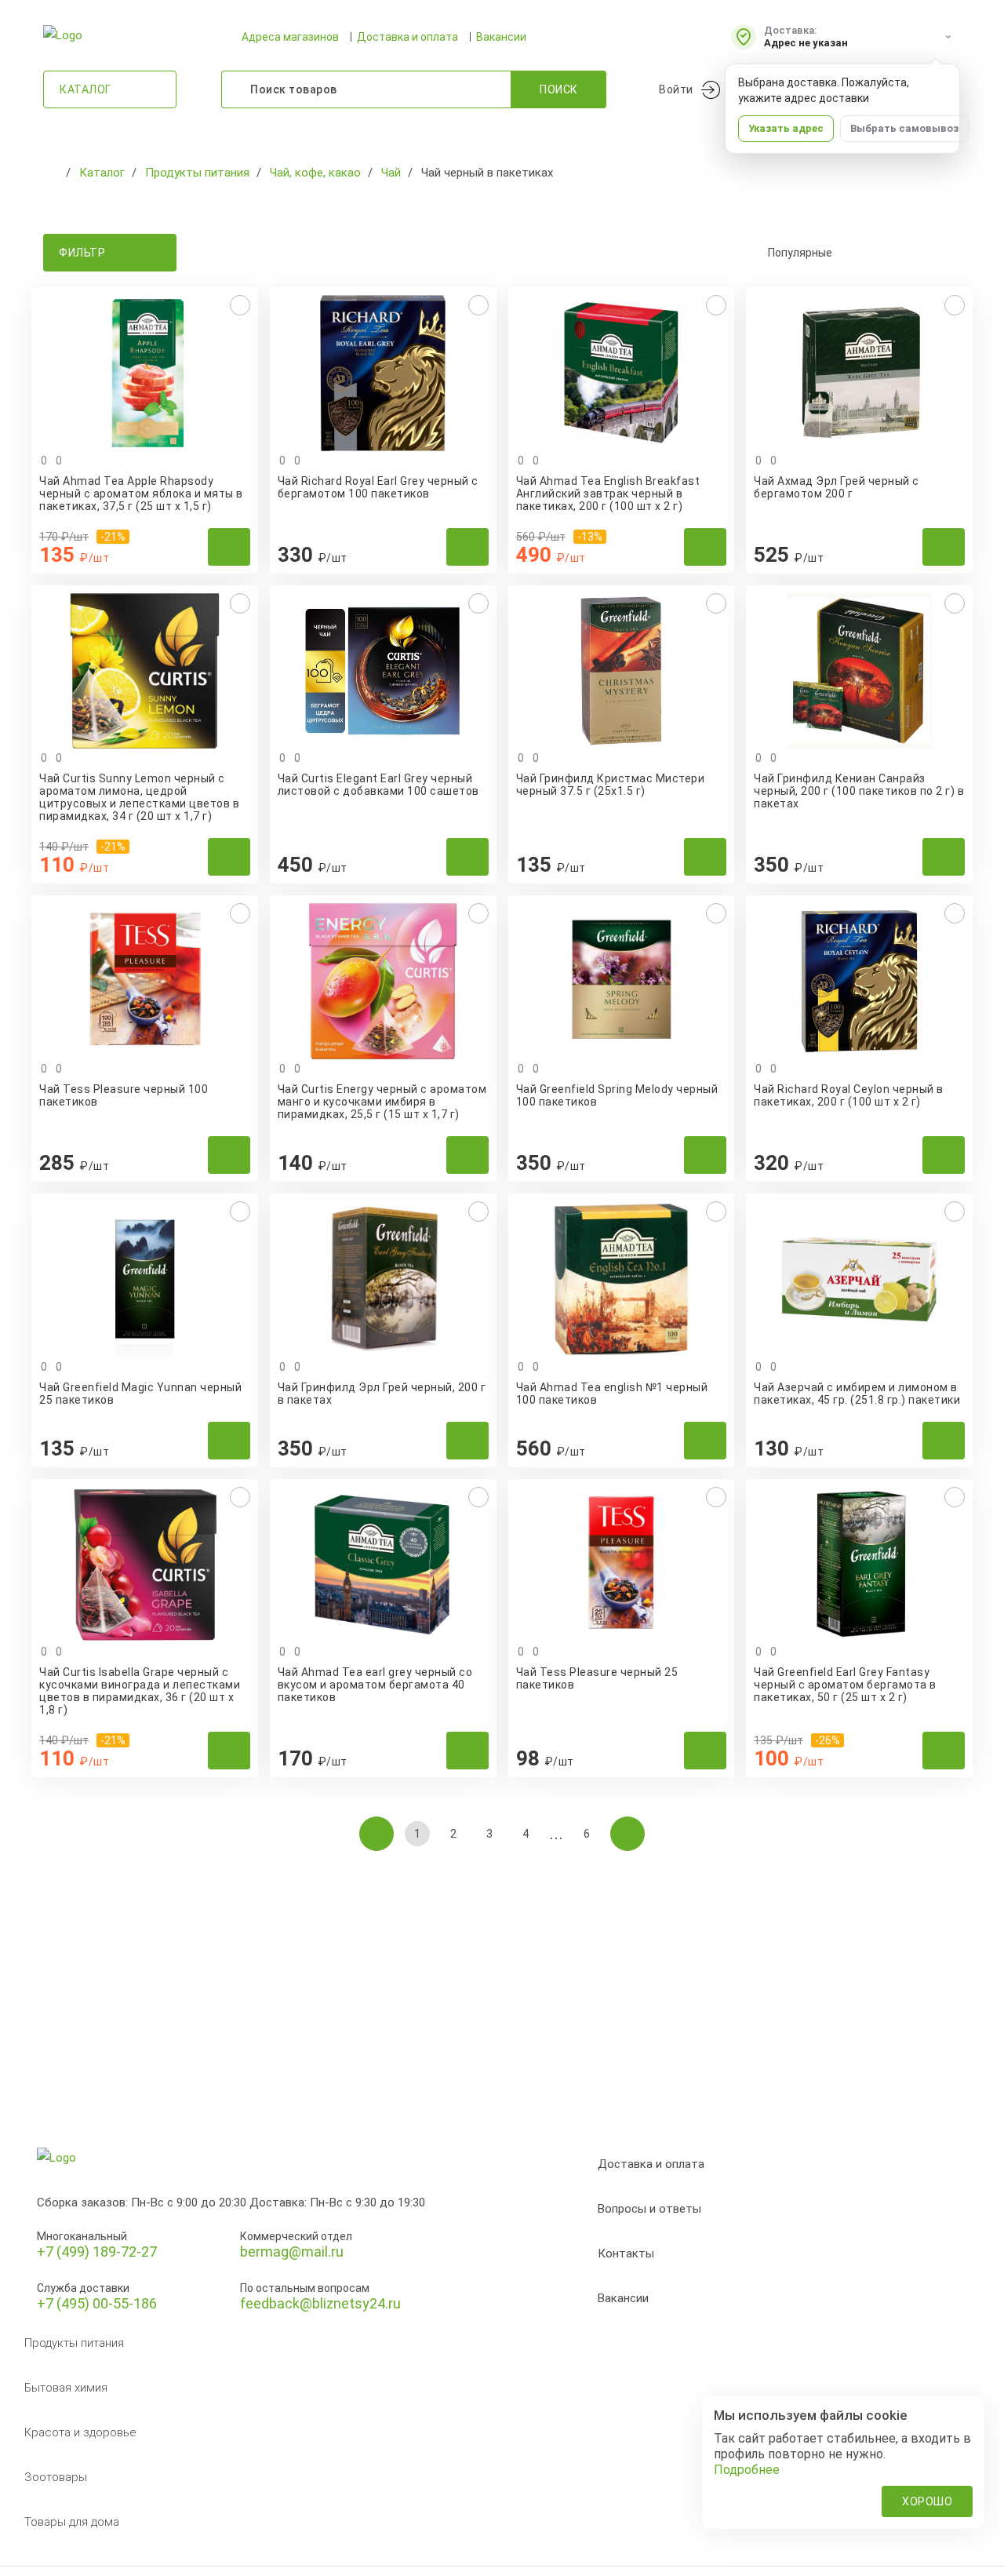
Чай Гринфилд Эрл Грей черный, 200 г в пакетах (382, 1394)
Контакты (626, 2254)
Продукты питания (74, 2343)
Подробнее (747, 2470)
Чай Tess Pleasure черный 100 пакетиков (124, 1095)
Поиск (559, 89)
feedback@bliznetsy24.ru (320, 2303)
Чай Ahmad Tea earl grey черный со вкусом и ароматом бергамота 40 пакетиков (375, 1685)
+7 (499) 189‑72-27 (97, 2252)
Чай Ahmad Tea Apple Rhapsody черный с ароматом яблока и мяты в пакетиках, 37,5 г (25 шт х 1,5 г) (141, 494)
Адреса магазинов (290, 37)
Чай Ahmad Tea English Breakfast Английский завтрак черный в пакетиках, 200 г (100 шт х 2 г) (608, 494)
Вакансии (501, 37)
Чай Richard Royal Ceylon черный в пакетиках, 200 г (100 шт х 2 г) (849, 1095)
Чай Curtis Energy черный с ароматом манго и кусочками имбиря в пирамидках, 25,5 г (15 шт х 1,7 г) (382, 1102)
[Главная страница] (51, 173)
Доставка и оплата (407, 37)
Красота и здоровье (80, 2432)
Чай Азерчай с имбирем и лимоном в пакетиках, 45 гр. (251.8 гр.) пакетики (857, 1394)
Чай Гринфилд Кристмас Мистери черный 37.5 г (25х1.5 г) (611, 785)
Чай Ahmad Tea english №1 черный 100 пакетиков (612, 1394)
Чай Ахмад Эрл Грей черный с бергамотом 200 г (837, 487)
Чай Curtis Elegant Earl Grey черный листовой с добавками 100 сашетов (378, 785)
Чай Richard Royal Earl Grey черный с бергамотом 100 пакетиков (378, 487)
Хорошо (927, 2501)
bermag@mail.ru (292, 2252)
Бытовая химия (66, 2388)
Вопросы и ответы (649, 2209)
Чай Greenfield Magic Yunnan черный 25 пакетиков (140, 1394)
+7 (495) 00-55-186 (97, 2303)
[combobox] (855, 253)
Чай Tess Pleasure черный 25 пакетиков (597, 1678)
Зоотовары (56, 2477)
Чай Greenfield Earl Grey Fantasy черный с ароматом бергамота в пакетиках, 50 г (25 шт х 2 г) (845, 1685)
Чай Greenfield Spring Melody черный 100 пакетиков (617, 1095)
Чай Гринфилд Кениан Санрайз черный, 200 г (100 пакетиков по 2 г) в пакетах (859, 791)
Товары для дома (72, 2522)
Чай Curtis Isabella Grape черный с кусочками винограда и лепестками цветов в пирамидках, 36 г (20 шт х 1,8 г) (140, 1691)
